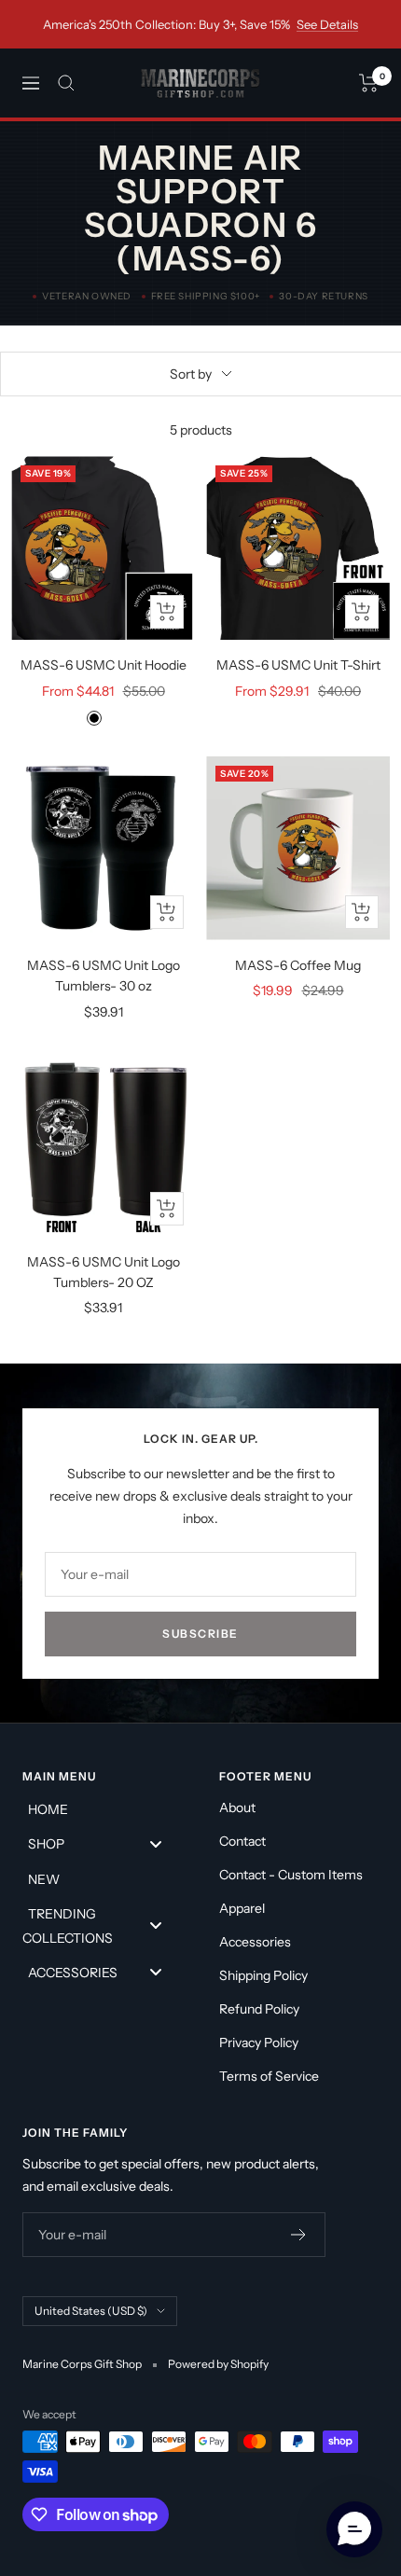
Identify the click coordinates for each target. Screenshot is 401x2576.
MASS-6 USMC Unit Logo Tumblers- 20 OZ (104, 1272)
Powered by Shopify (218, 2364)
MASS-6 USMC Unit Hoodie (104, 665)
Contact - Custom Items (291, 1875)
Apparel (242, 1908)
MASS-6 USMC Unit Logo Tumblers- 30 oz (104, 976)
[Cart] (369, 83)
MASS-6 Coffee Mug (298, 965)
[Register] (299, 2235)
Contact (242, 1841)
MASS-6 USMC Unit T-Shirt (298, 665)
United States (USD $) (91, 2311)
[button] (354, 2529)
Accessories (255, 1942)
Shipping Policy (263, 1975)
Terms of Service (269, 2076)
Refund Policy (259, 2009)
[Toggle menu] (156, 1843)
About (237, 1807)
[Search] (66, 83)
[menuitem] (102, 1808)
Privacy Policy (259, 2043)
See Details (327, 24)
